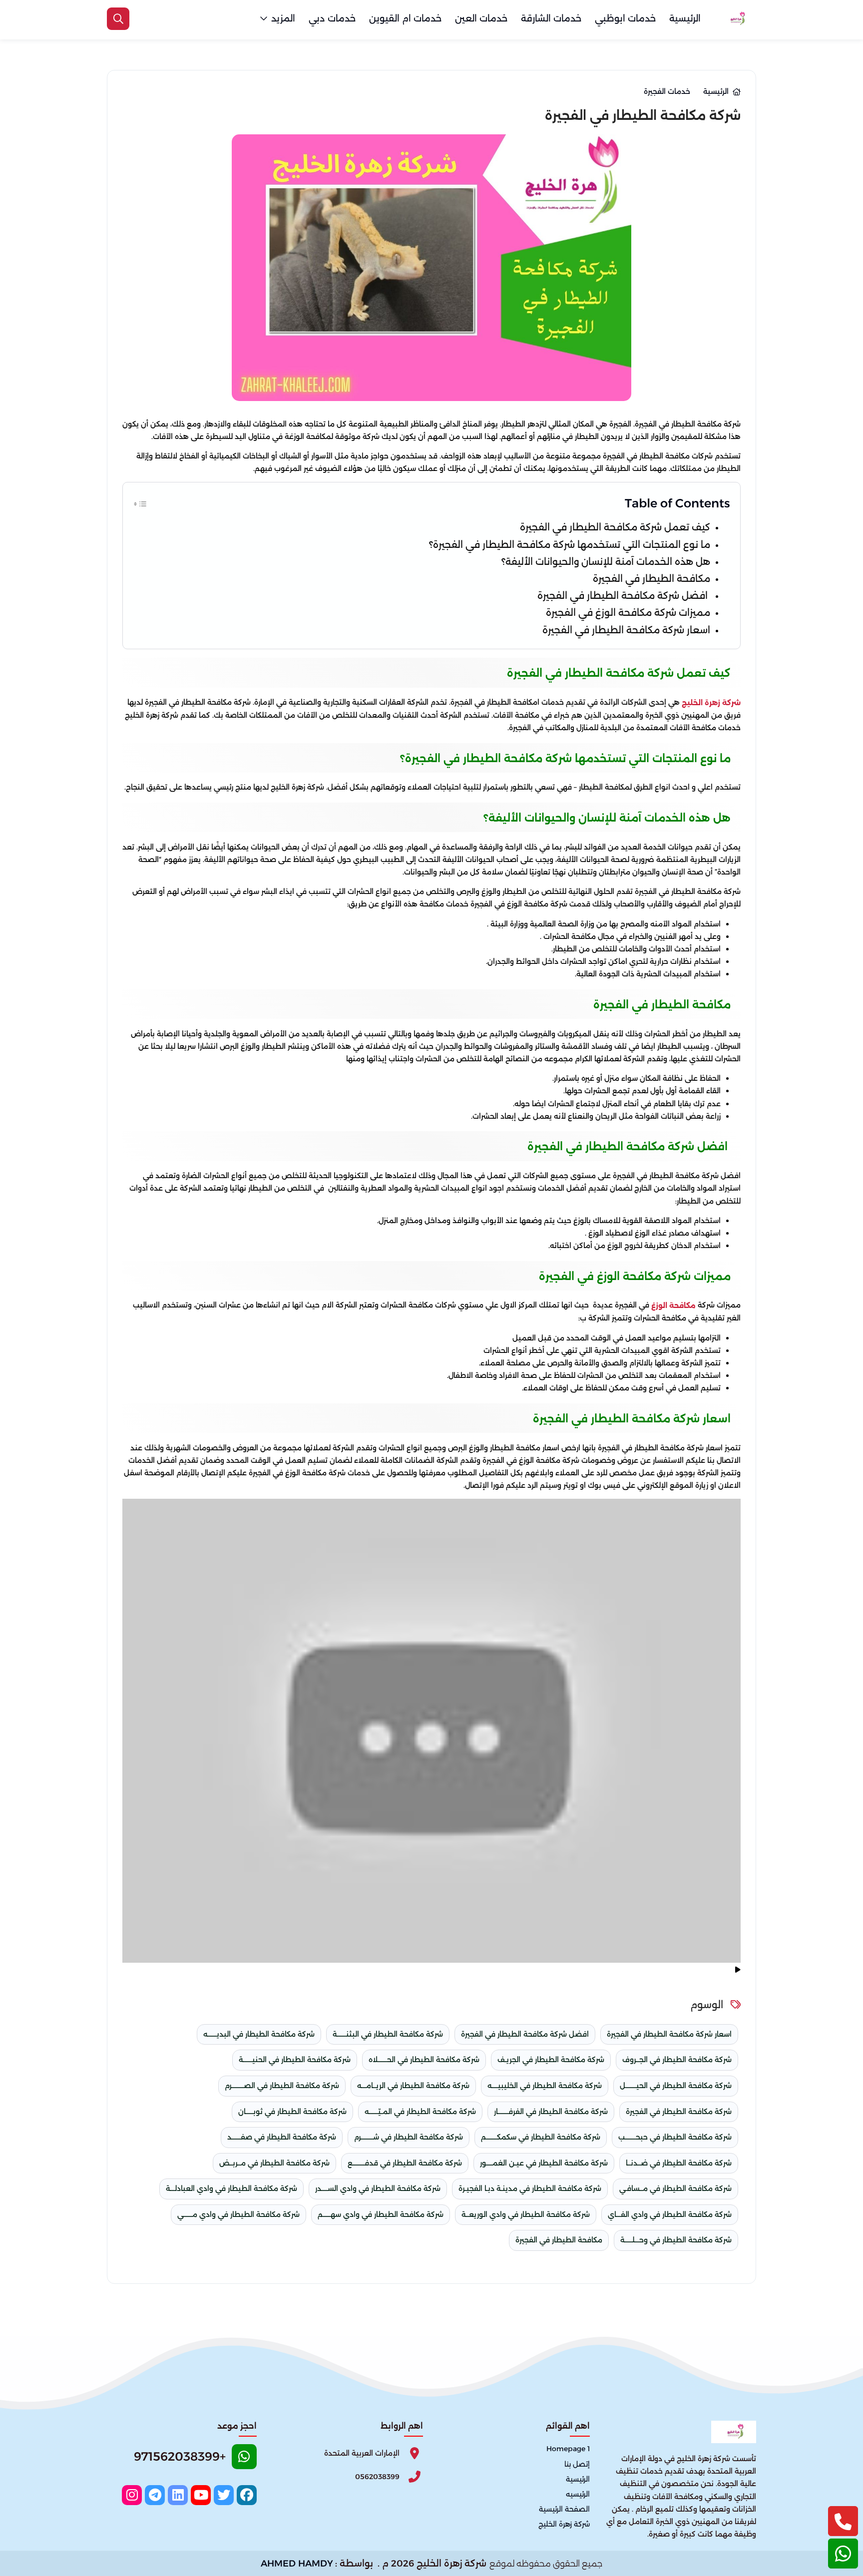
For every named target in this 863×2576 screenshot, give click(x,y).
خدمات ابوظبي (625, 18)
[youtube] (201, 2495)
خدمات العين (481, 18)
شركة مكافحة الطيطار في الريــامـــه (413, 2086)
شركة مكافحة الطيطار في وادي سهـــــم (381, 2214)
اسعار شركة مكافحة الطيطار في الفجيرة (626, 630)
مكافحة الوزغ (673, 1305)
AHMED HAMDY (297, 2564)
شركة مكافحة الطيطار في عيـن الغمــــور (544, 2163)
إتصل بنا (577, 2464)
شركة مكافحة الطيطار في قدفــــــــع (405, 2163)
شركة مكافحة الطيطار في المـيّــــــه (420, 2112)
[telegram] (155, 2495)
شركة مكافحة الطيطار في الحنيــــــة (295, 2060)
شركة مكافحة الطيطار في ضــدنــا (679, 2163)
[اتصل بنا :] (843, 2521)
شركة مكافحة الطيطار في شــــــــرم (409, 2137)
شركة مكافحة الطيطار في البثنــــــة (388, 2034)
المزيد (283, 18)
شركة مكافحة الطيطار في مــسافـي (675, 2188)
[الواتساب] (843, 2554)
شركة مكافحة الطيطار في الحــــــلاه (424, 2060)
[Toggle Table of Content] (140, 503)
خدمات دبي (332, 18)
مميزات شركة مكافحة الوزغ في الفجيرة (628, 613)
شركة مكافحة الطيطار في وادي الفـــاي (670, 2214)
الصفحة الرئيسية (564, 2509)
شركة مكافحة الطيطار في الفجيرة (679, 2112)
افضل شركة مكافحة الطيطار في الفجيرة (624, 596)
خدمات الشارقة (551, 18)
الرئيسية (685, 18)
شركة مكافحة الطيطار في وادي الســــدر (378, 2188)
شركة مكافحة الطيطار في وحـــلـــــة (676, 2240)
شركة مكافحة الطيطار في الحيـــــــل (676, 2086)
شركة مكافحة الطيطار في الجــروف (677, 2060)
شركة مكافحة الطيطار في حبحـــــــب (675, 2137)
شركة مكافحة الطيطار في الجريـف (551, 2060)
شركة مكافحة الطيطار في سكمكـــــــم (541, 2137)
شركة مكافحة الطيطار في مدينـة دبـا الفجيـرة (530, 2188)
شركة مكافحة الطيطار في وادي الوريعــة (526, 2214)
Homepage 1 (568, 2449)
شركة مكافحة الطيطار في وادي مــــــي (238, 2214)
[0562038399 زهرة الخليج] (736, 19)
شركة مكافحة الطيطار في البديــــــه (259, 2034)
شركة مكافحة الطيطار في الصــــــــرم (282, 2086)
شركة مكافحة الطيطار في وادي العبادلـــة (231, 2188)
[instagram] (132, 2495)
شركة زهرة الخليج (711, 703)
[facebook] (247, 2495)
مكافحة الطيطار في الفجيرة (651, 579)
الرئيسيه (578, 2494)
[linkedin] (178, 2495)
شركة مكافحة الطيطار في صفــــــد (282, 2137)
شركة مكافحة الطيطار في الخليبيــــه (545, 2086)
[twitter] (224, 2495)
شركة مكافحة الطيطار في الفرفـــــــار (551, 2112)
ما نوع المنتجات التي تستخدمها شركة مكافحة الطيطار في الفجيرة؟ (570, 545)
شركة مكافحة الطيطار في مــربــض (274, 2163)
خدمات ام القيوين (405, 18)
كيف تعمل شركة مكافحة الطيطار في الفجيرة (614, 527)
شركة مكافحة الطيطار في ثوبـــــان (292, 2112)
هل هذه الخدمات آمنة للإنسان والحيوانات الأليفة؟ (606, 562)
